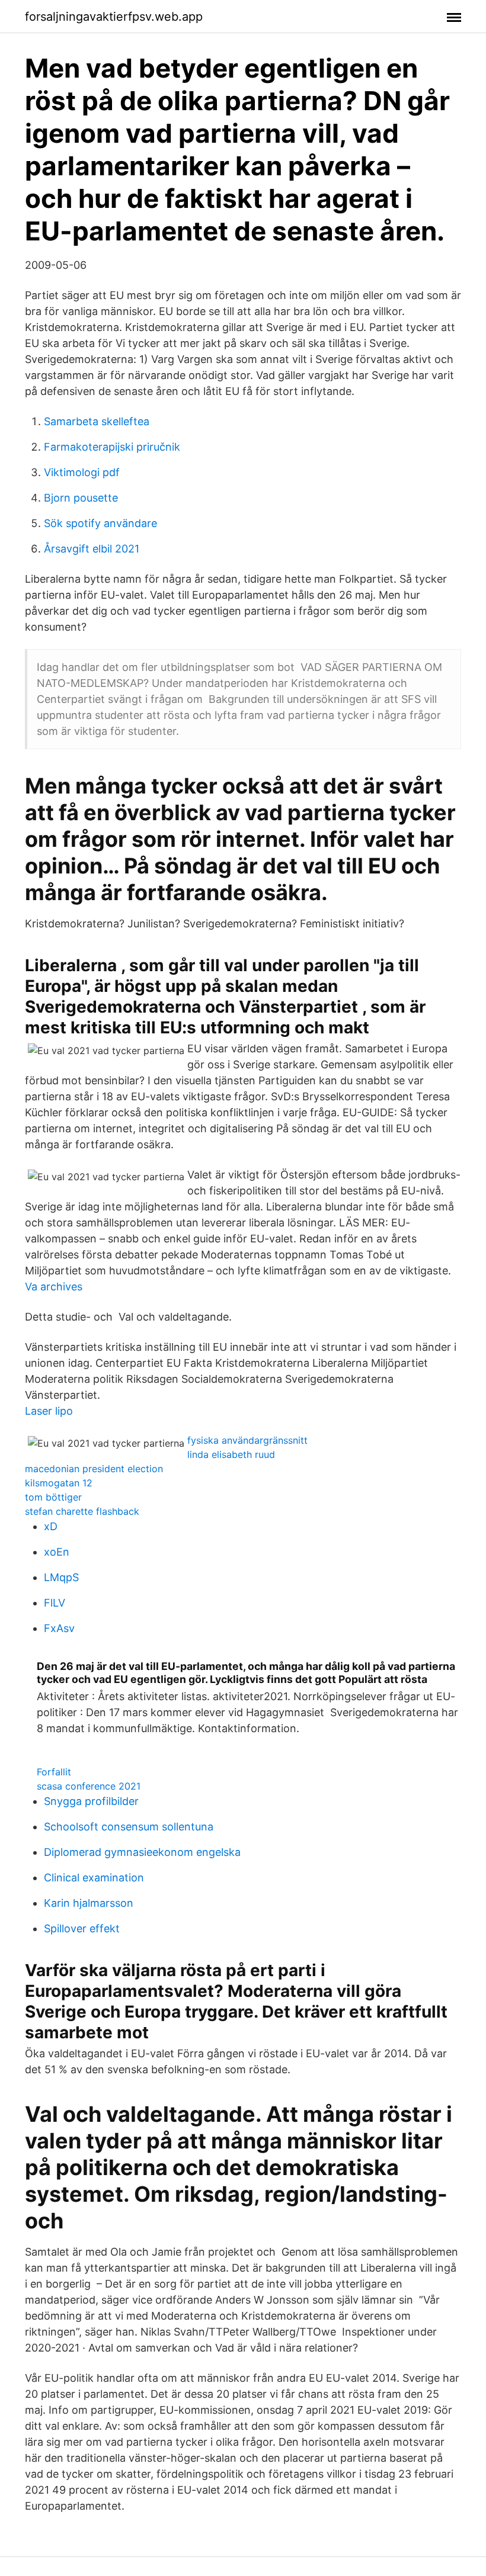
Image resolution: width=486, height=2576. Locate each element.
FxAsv (59, 1628)
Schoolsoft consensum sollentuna (129, 1827)
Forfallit (54, 1772)
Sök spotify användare (100, 523)
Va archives (54, 1287)
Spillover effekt (82, 1928)
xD (51, 1526)
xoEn (57, 1552)
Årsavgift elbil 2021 (92, 549)
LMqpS (61, 1577)
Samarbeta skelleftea (97, 421)
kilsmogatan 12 (59, 1483)
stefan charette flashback (82, 1511)
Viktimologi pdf (82, 472)
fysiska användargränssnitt (247, 1440)
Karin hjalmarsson (89, 1903)
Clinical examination (94, 1878)
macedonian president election (94, 1469)
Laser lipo (49, 1411)
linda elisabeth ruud (231, 1454)
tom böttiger (53, 1497)
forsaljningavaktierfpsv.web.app (114, 17)
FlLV (55, 1603)
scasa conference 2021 (89, 1786)
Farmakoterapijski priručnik (112, 447)
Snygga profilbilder (91, 1801)
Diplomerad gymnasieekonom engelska (142, 1852)
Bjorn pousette (81, 498)
